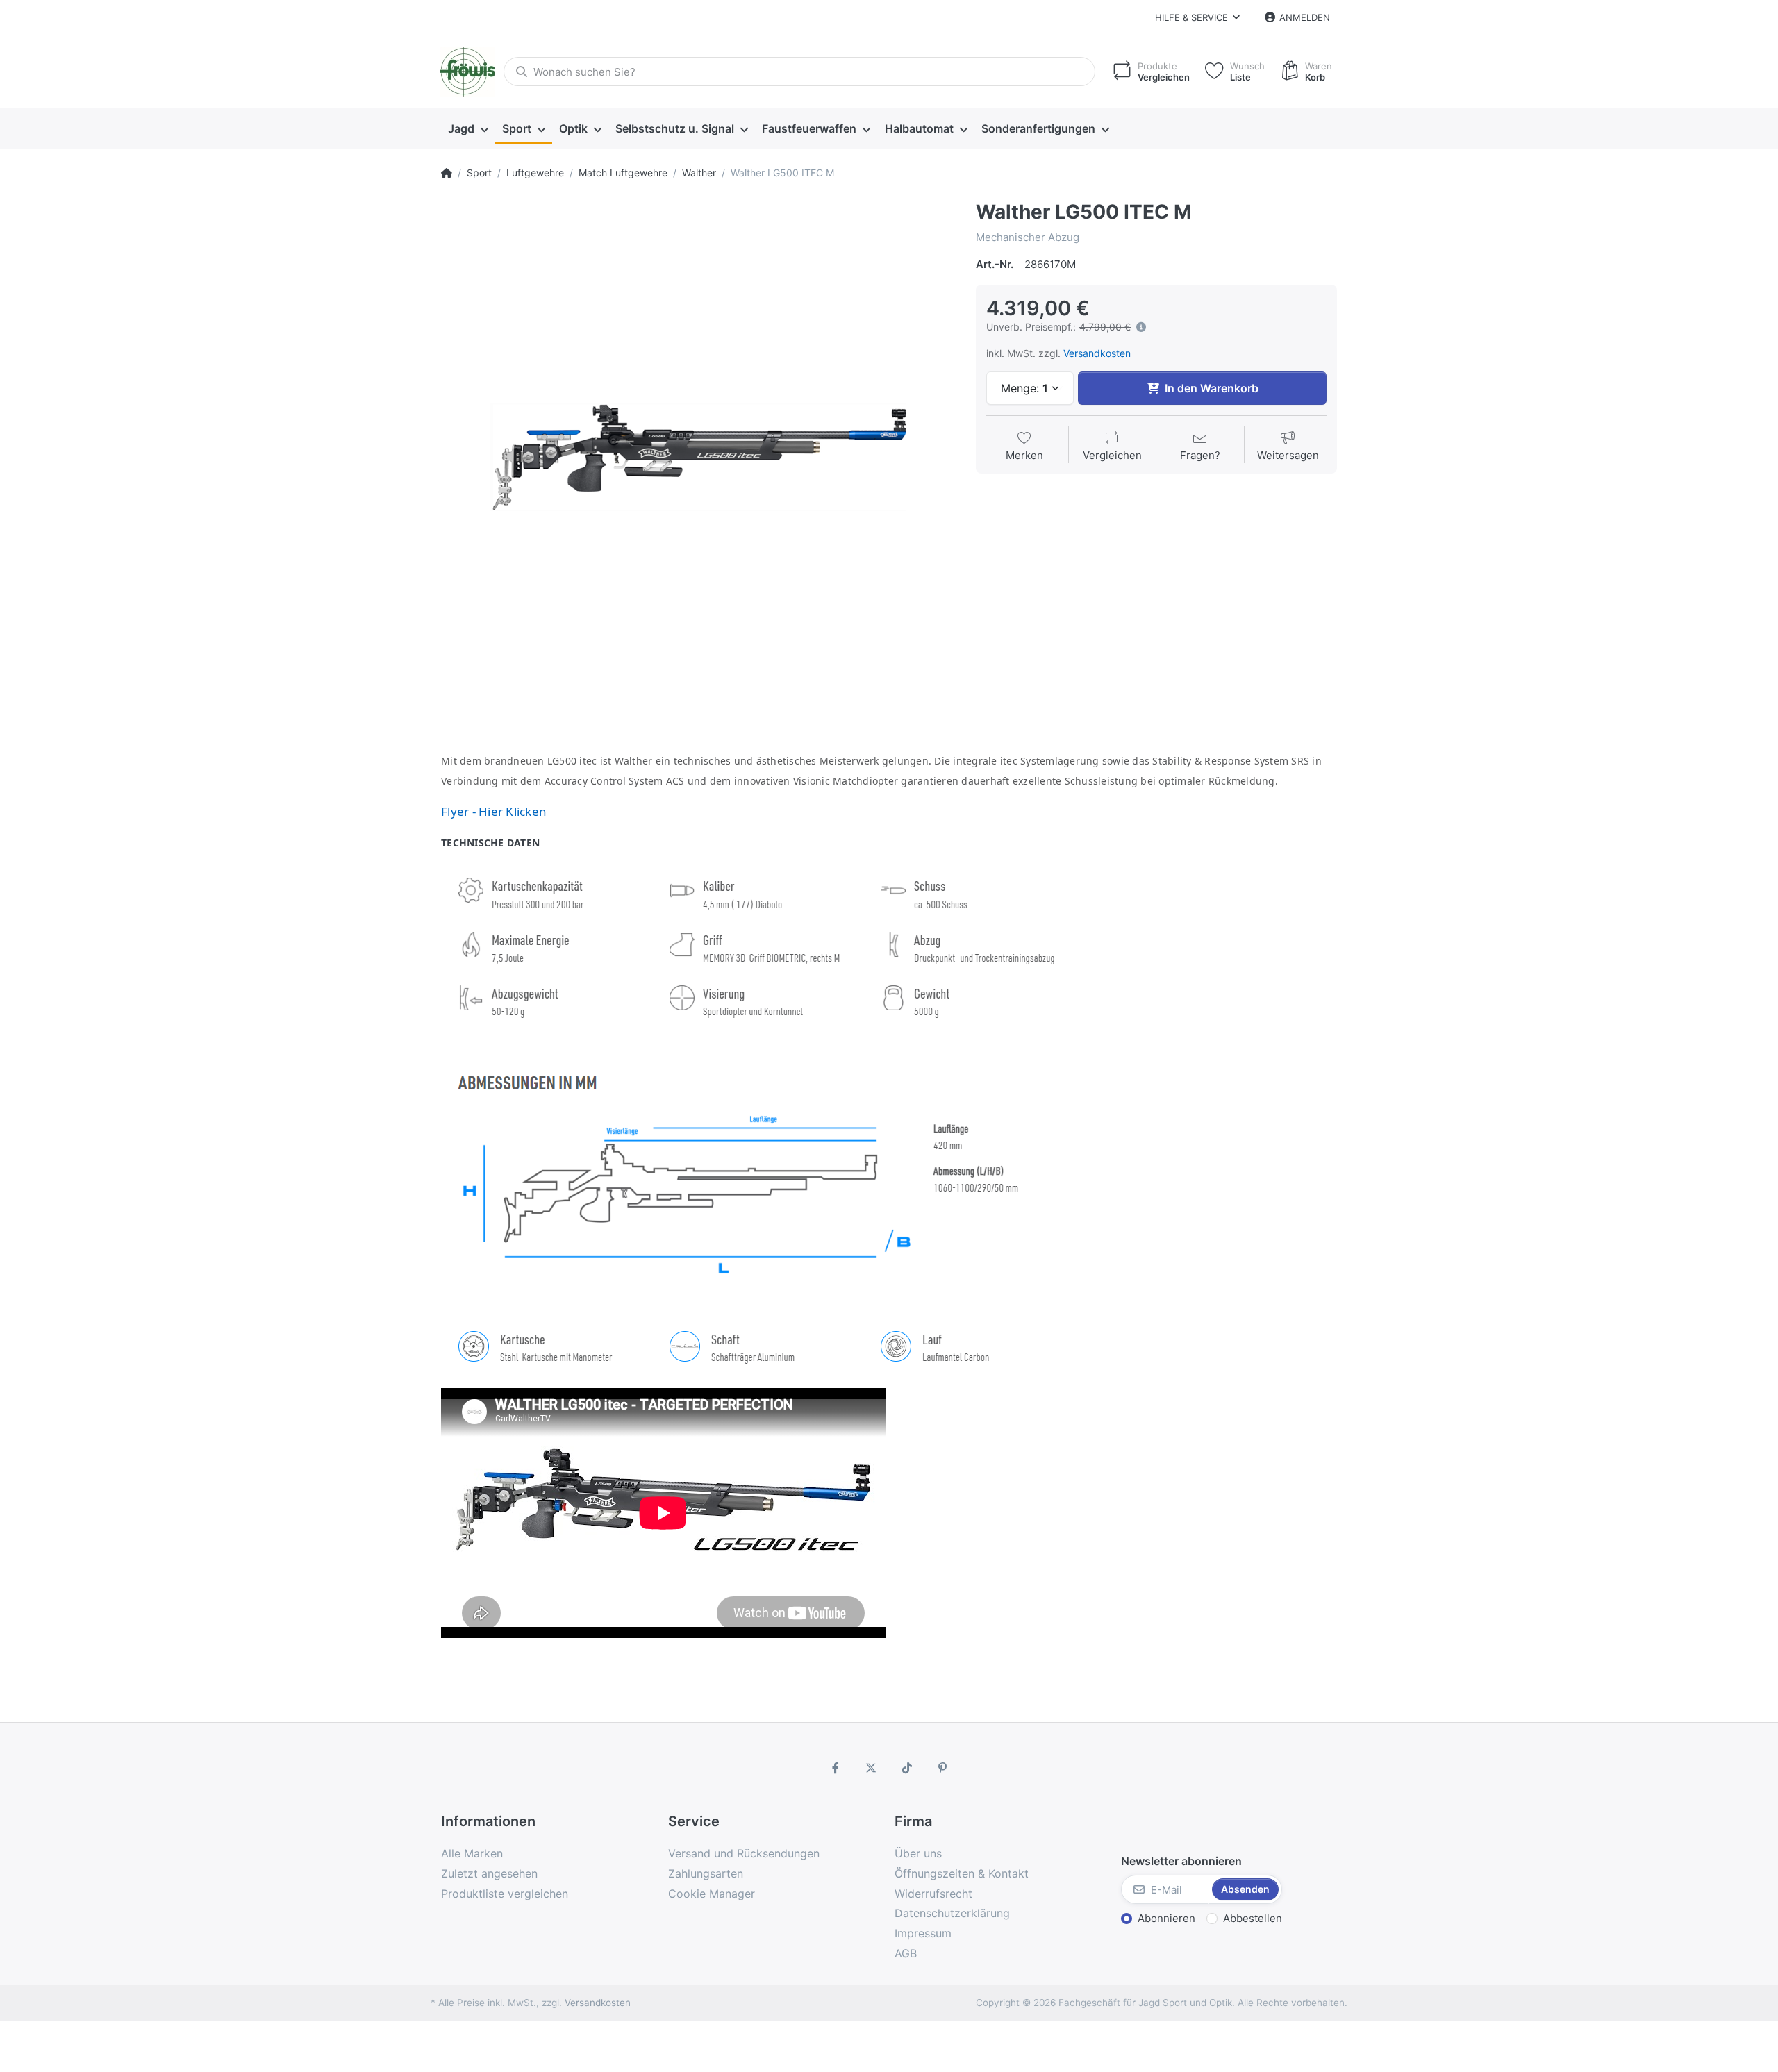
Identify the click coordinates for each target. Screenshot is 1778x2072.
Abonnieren (1166, 1918)
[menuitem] (468, 129)
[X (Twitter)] (871, 1768)
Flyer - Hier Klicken (494, 811)
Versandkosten (1097, 353)
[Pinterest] (943, 1768)
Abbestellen (1253, 1918)
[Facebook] (836, 1768)
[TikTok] (907, 1768)
